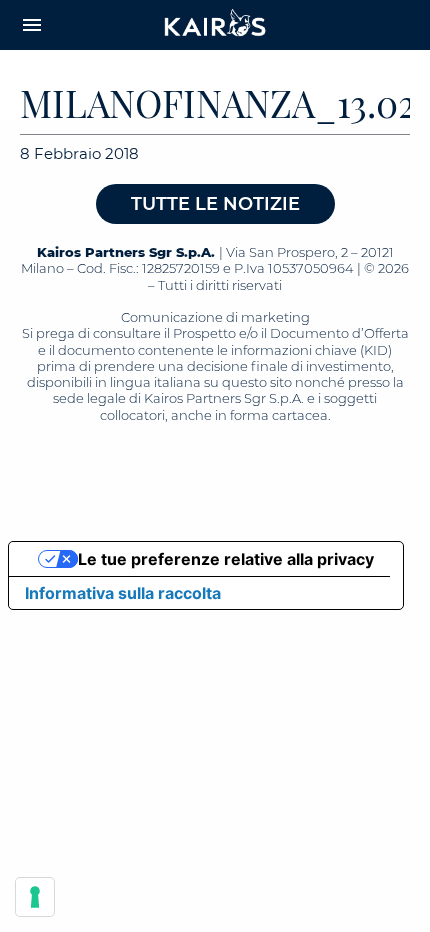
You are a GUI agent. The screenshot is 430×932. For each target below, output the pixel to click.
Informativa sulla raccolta (123, 593)
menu (32, 25)
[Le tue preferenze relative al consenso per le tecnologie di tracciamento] (35, 897)
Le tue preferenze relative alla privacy (226, 559)
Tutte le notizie (215, 204)
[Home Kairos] (215, 25)
